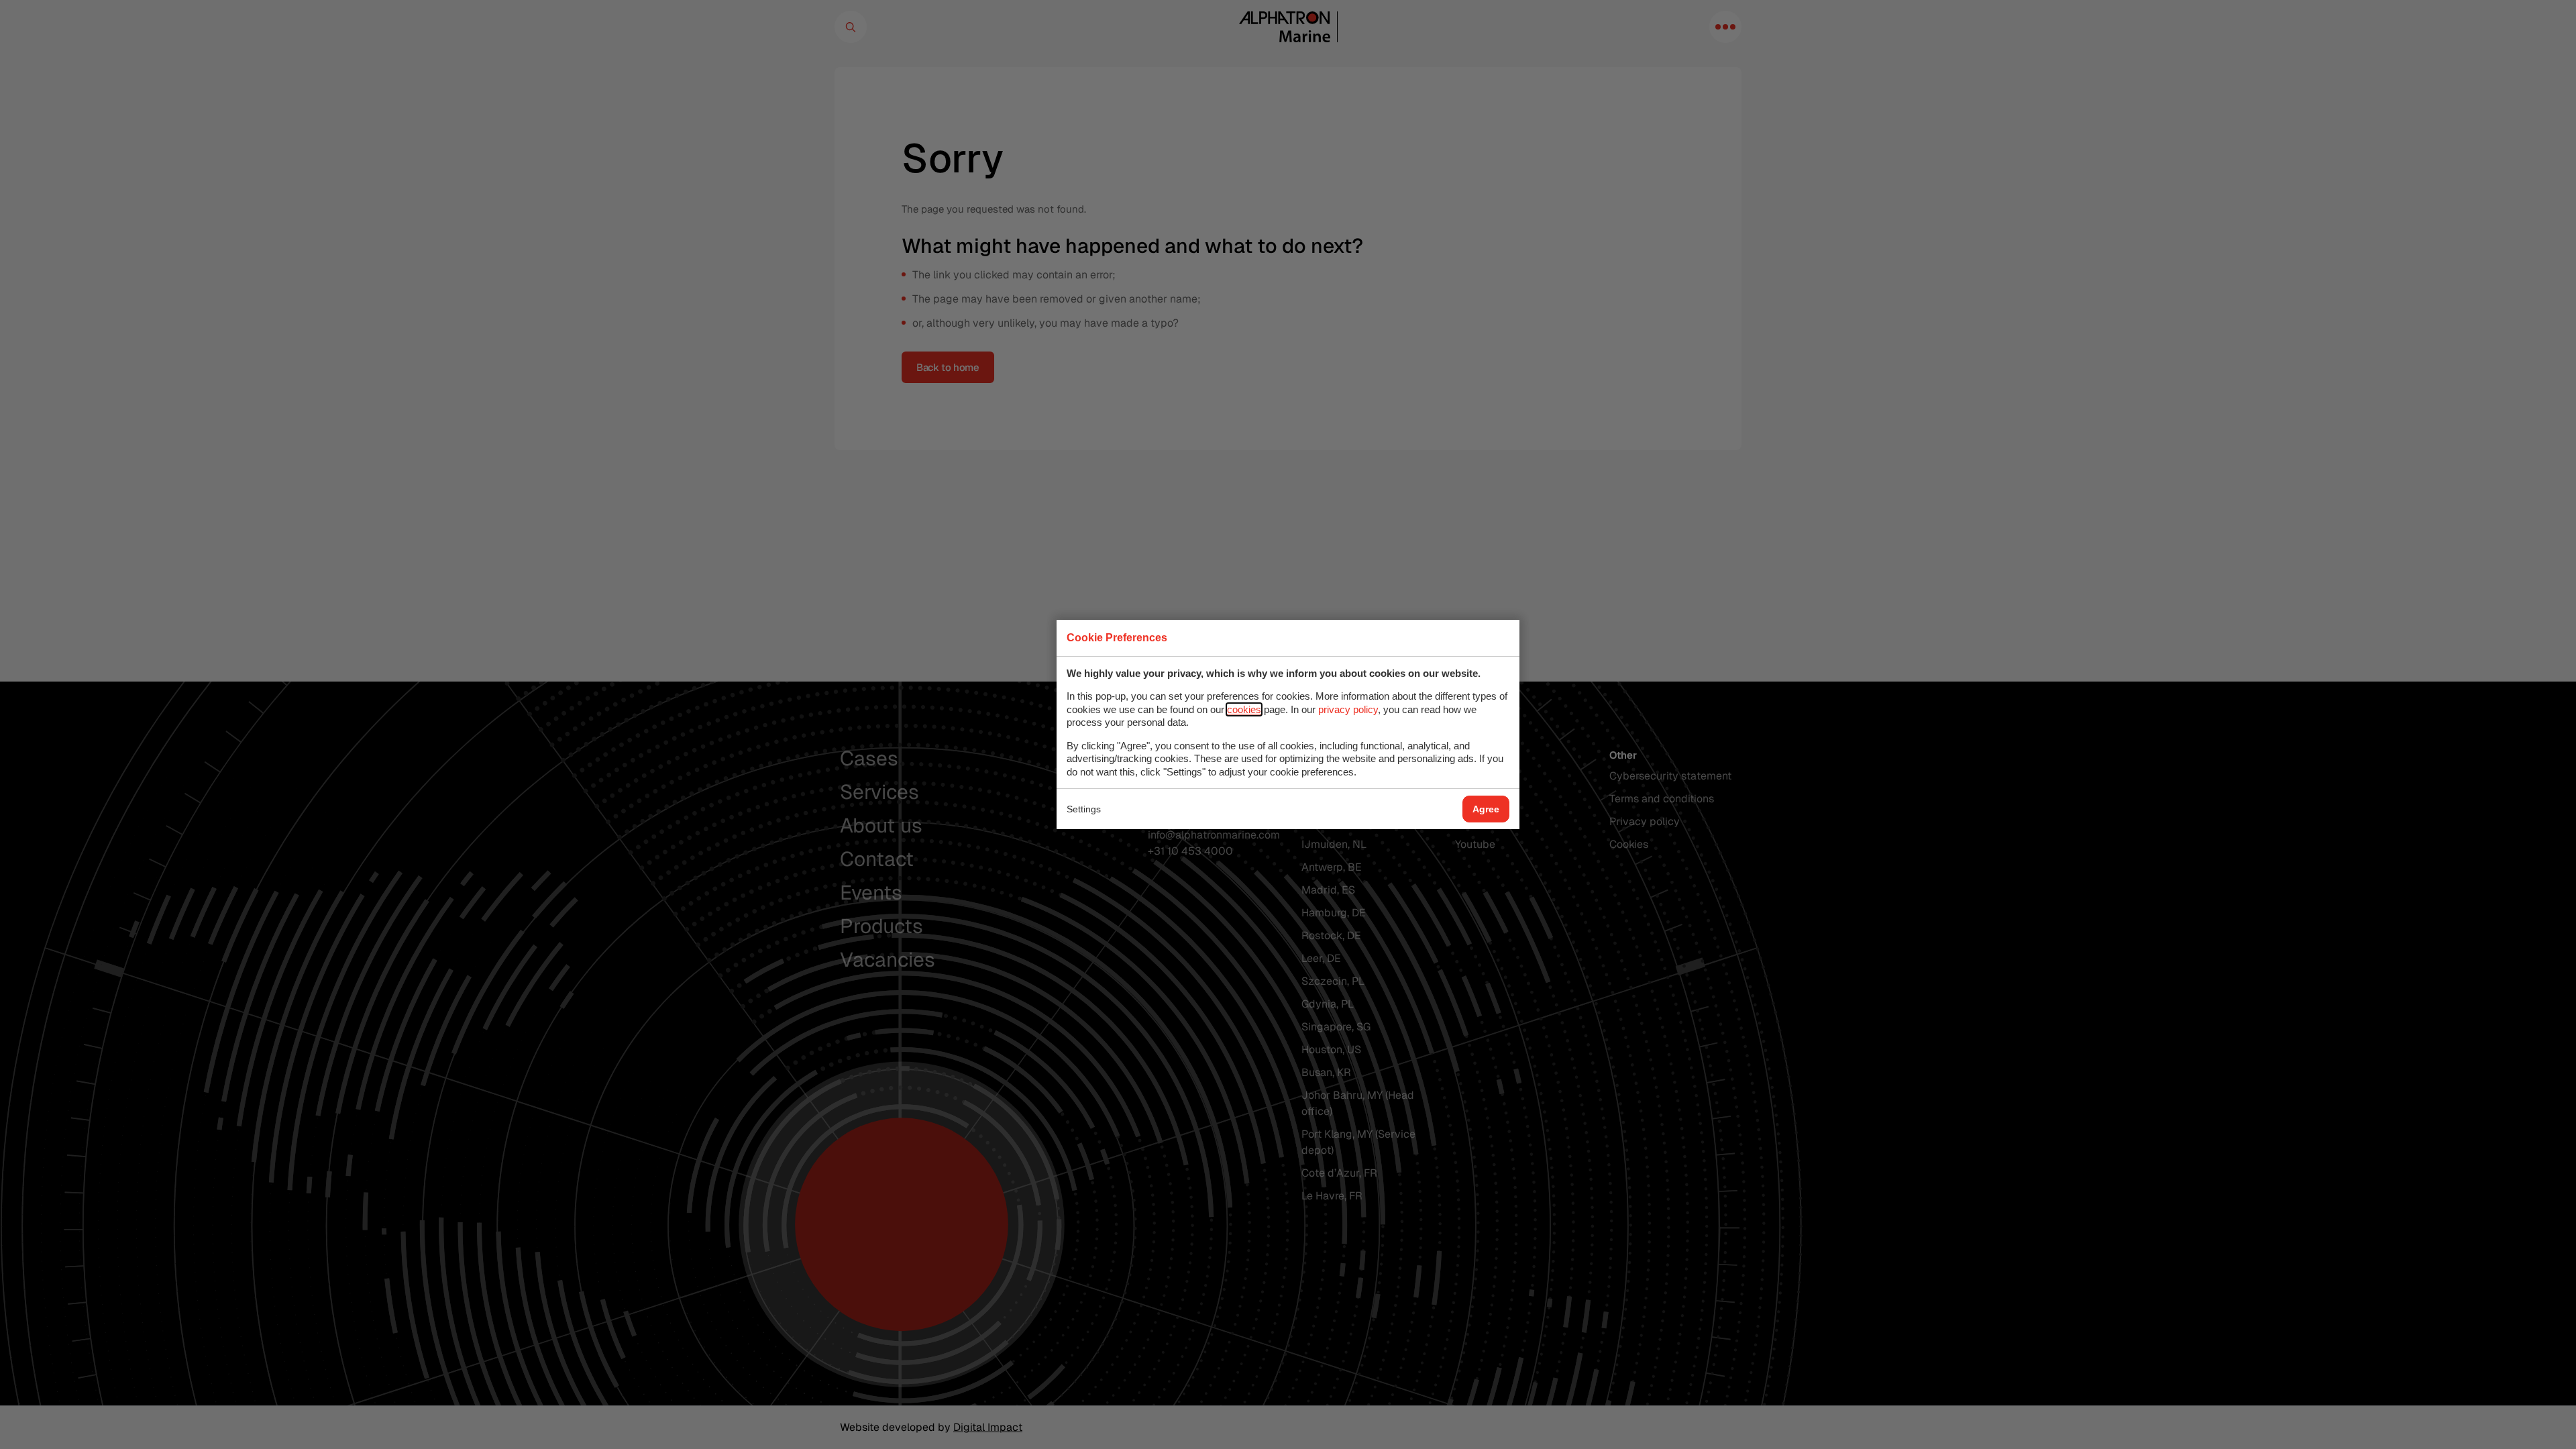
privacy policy (1348, 709)
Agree (1486, 809)
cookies (1244, 709)
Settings (1084, 809)
